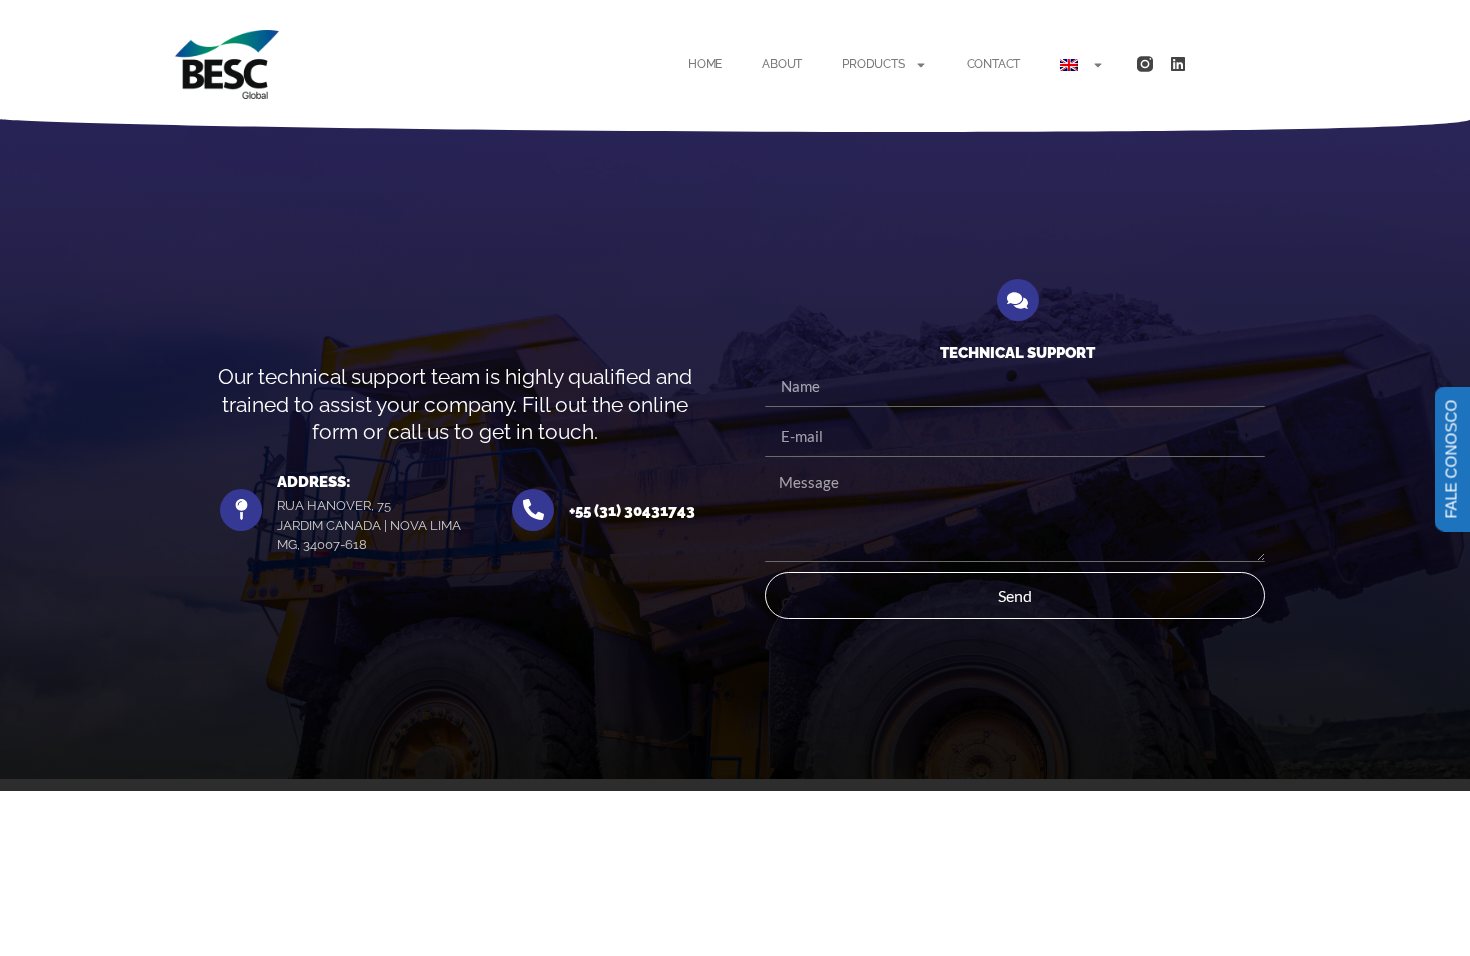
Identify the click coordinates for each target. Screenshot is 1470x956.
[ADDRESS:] (241, 510)
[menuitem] (1082, 65)
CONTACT (994, 64)
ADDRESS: (314, 482)
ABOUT (782, 64)
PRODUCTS (873, 64)
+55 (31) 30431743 (632, 511)
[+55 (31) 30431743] (533, 510)
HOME (705, 64)
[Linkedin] (1178, 64)
